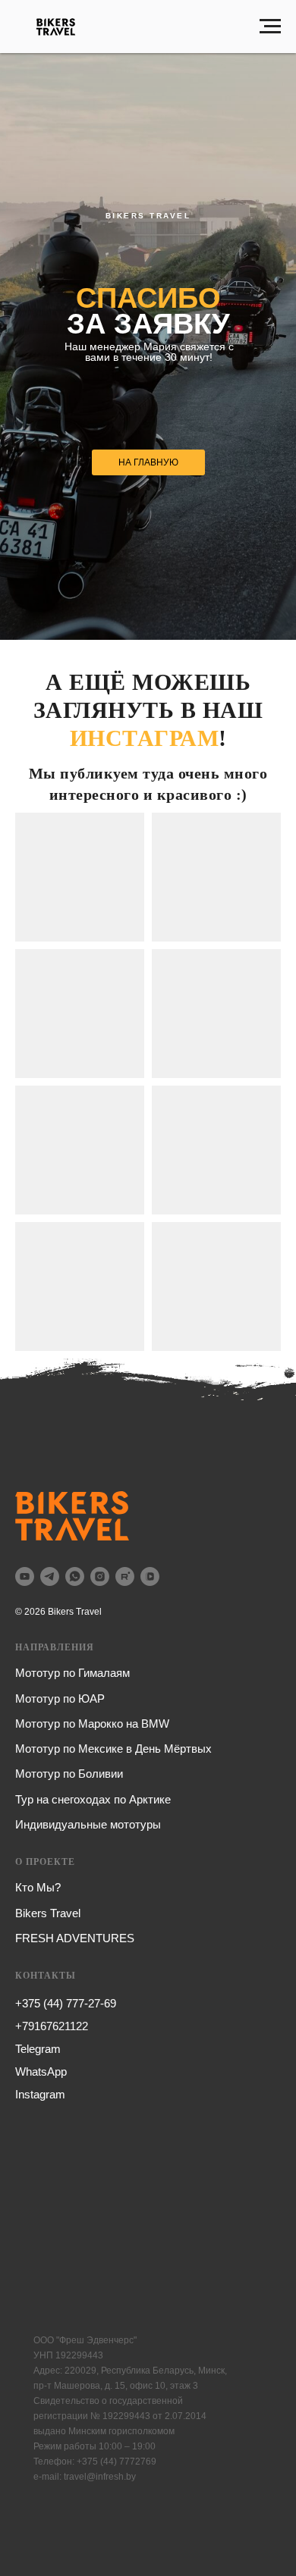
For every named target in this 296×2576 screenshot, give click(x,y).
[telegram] (50, 1576)
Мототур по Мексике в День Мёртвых (113, 1749)
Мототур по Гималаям (72, 1673)
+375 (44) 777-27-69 (66, 2003)
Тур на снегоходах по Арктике (93, 1799)
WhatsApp (41, 2071)
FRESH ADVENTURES (75, 1938)
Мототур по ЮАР (60, 1699)
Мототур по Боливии (69, 1774)
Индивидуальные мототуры (88, 1824)
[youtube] (25, 1576)
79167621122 (55, 2026)
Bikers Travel (48, 1913)
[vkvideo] (150, 1576)
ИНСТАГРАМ (145, 738)
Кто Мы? (38, 1887)
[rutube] (125, 1576)
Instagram (40, 2094)
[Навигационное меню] (270, 27)
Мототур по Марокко (69, 1724)
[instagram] (100, 1576)
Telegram (38, 2049)
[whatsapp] (75, 1576)
